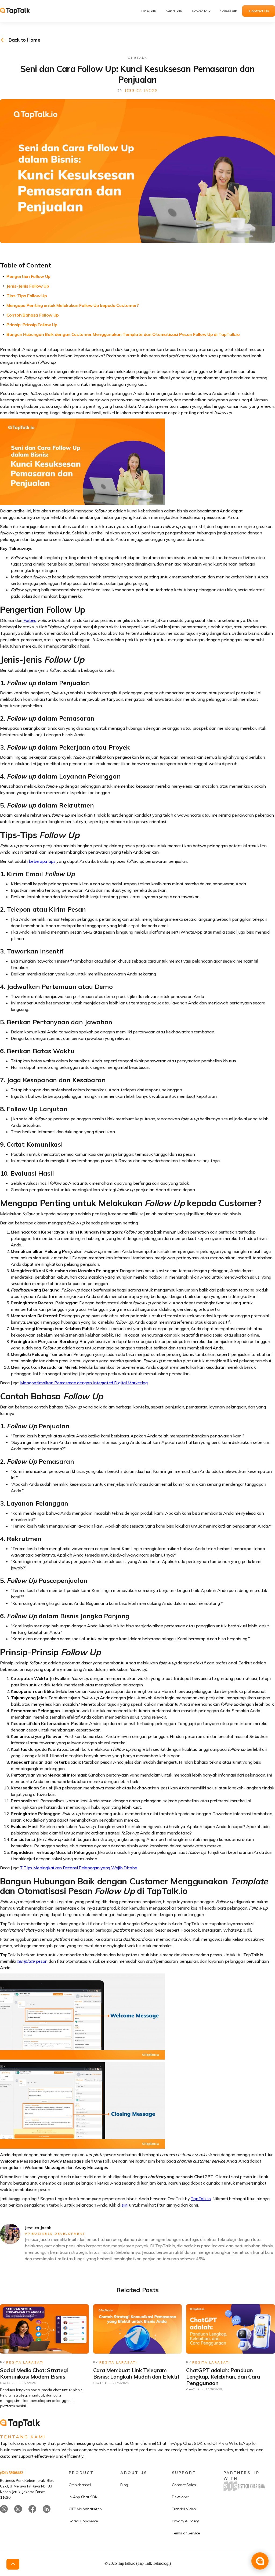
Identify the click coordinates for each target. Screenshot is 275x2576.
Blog (124, 2485)
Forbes (29, 620)
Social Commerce (83, 2521)
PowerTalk (201, 11)
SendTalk (174, 11)
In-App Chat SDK (83, 2497)
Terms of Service (186, 2533)
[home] (19, 11)
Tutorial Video (184, 2509)
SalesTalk (229, 11)
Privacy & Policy (185, 2521)
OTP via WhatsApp (85, 2509)
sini (125, 2205)
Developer (180, 2497)
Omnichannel (80, 2485)
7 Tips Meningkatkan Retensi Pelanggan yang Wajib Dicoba (79, 1868)
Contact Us (259, 11)
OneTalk (149, 11)
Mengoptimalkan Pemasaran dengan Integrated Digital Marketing (84, 1383)
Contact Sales (184, 2485)
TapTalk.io (201, 2199)
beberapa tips (42, 861)
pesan (32, 1961)
